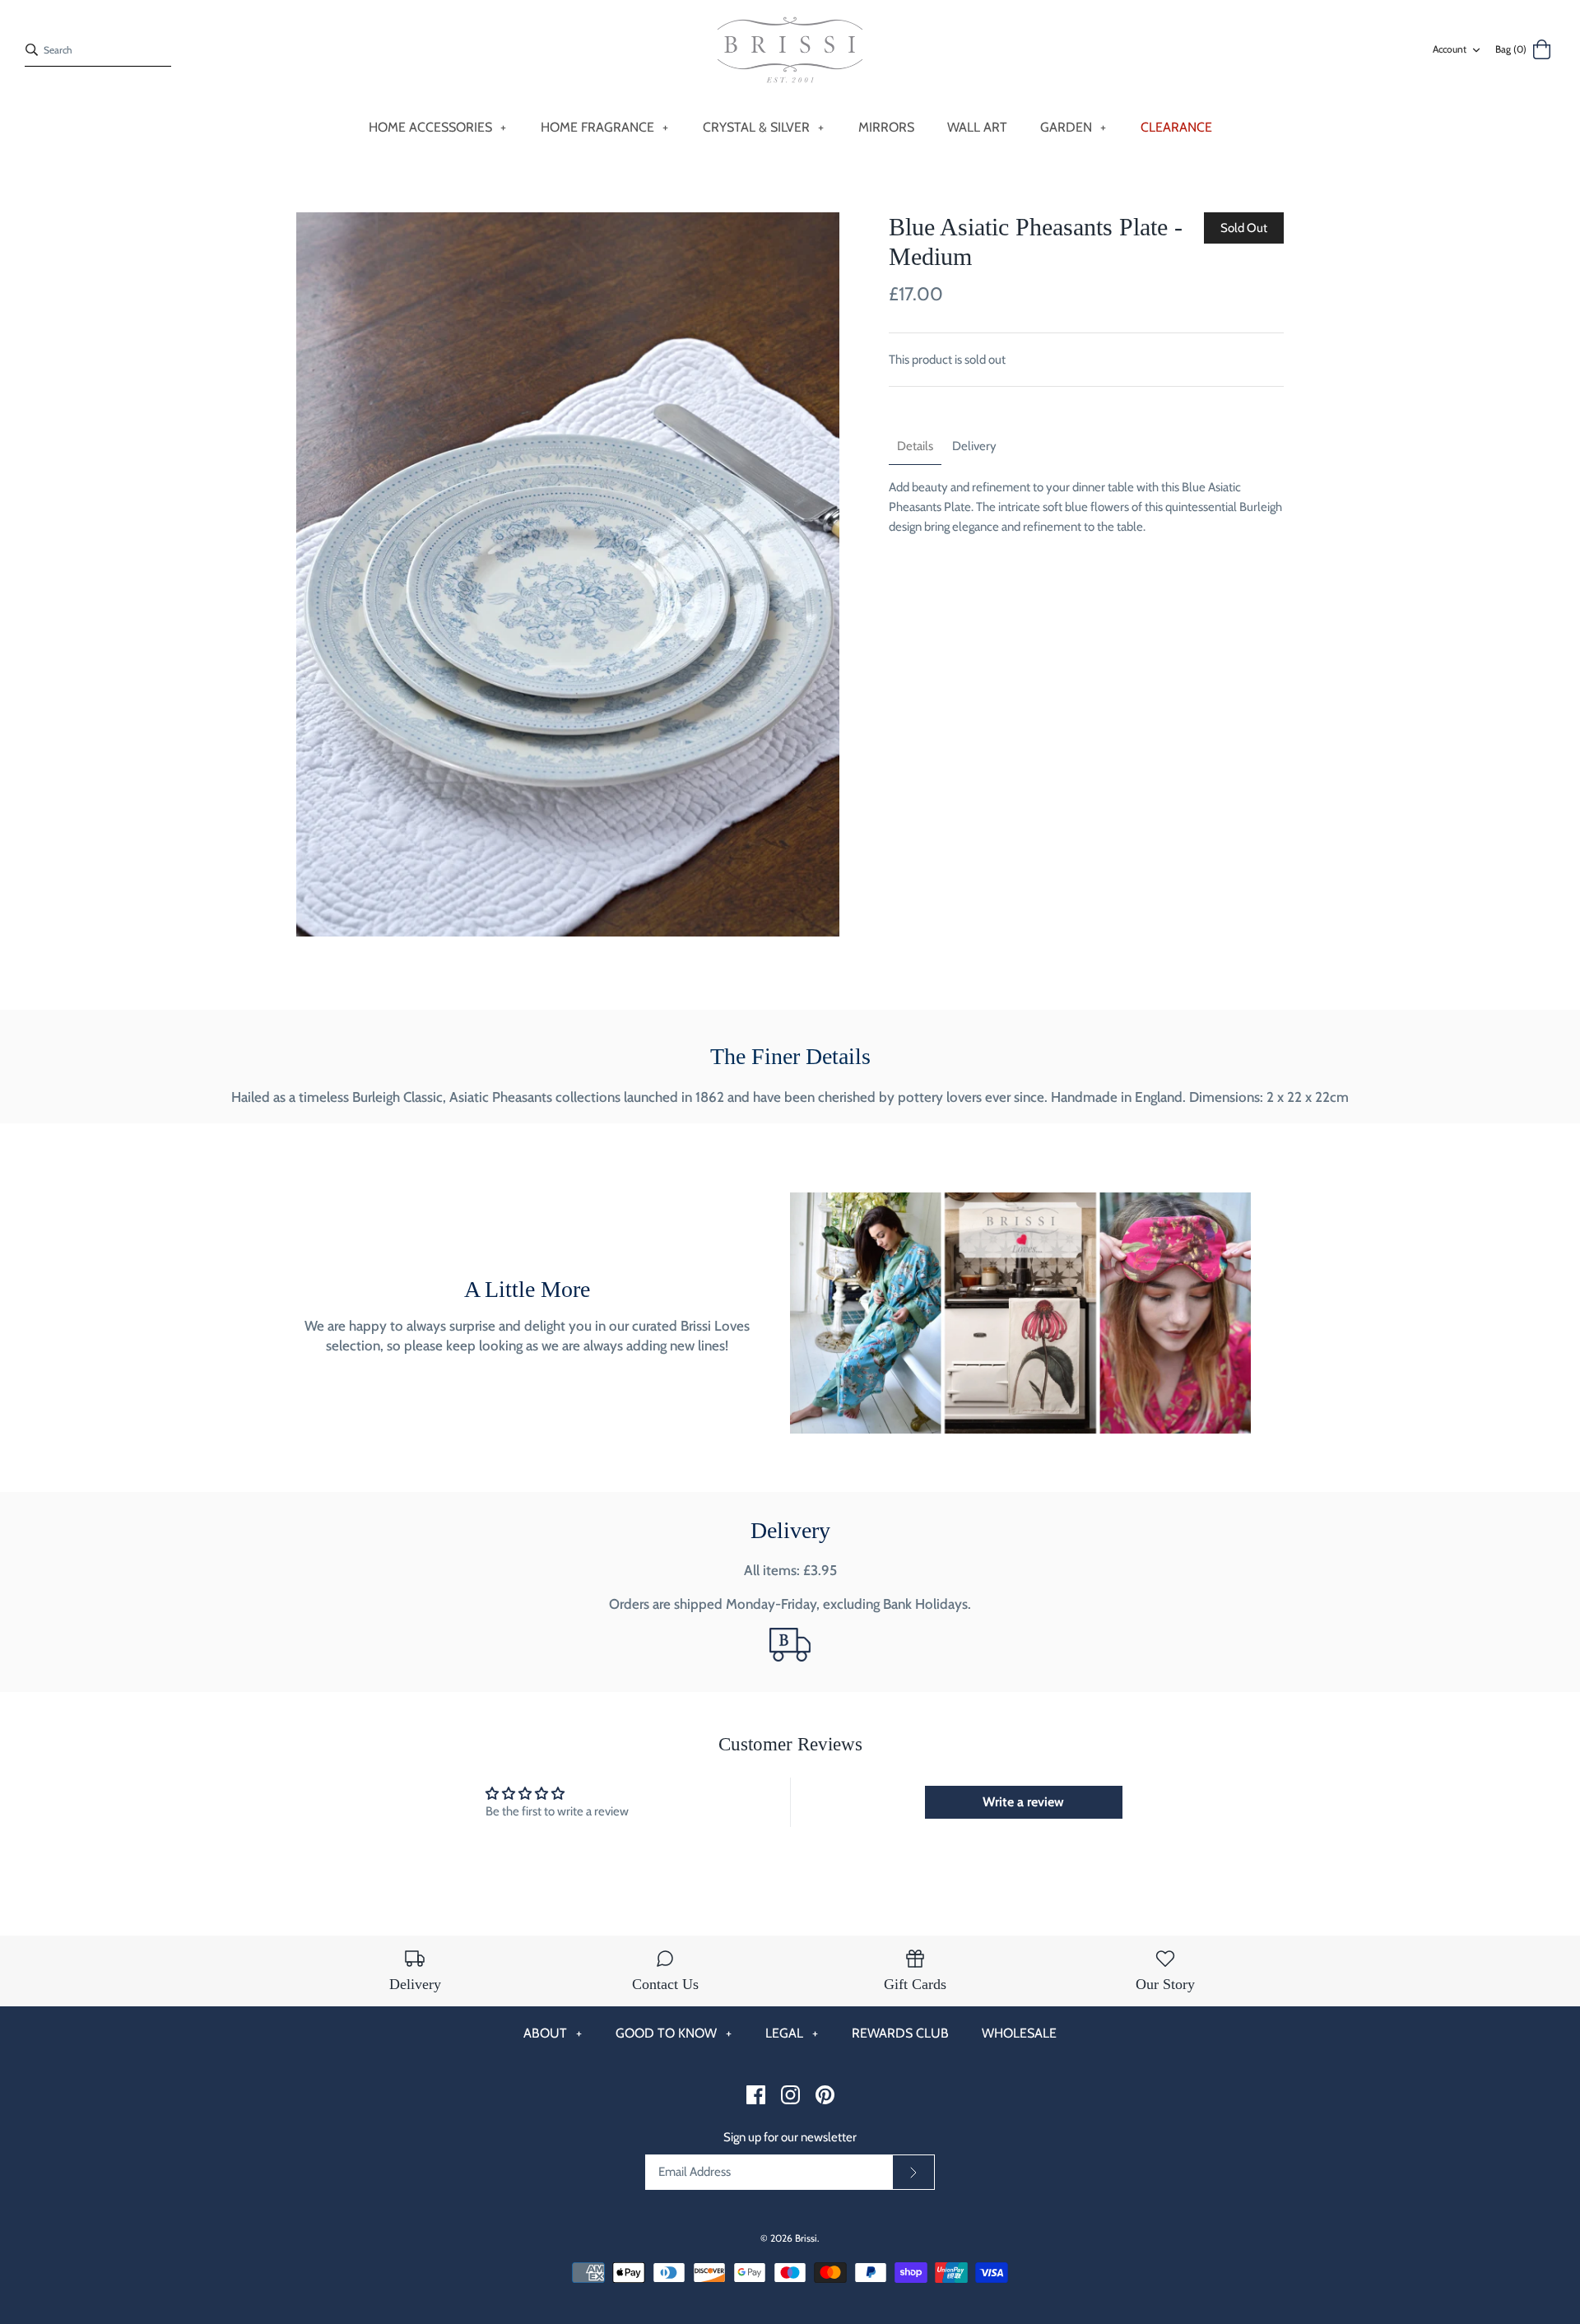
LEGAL (792, 2033)
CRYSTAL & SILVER (764, 127)
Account (1450, 49)
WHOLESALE (1019, 2033)
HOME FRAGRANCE (605, 127)
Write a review (1023, 1802)
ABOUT (553, 2033)
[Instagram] (790, 2095)
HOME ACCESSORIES (438, 127)
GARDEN (1073, 127)
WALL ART (977, 127)
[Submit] (913, 2173)
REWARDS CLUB (900, 2033)
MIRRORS (886, 127)
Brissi (806, 2238)
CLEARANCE (1176, 127)
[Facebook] (756, 2095)
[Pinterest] (825, 2095)
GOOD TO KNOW (674, 2033)
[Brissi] (790, 50)
